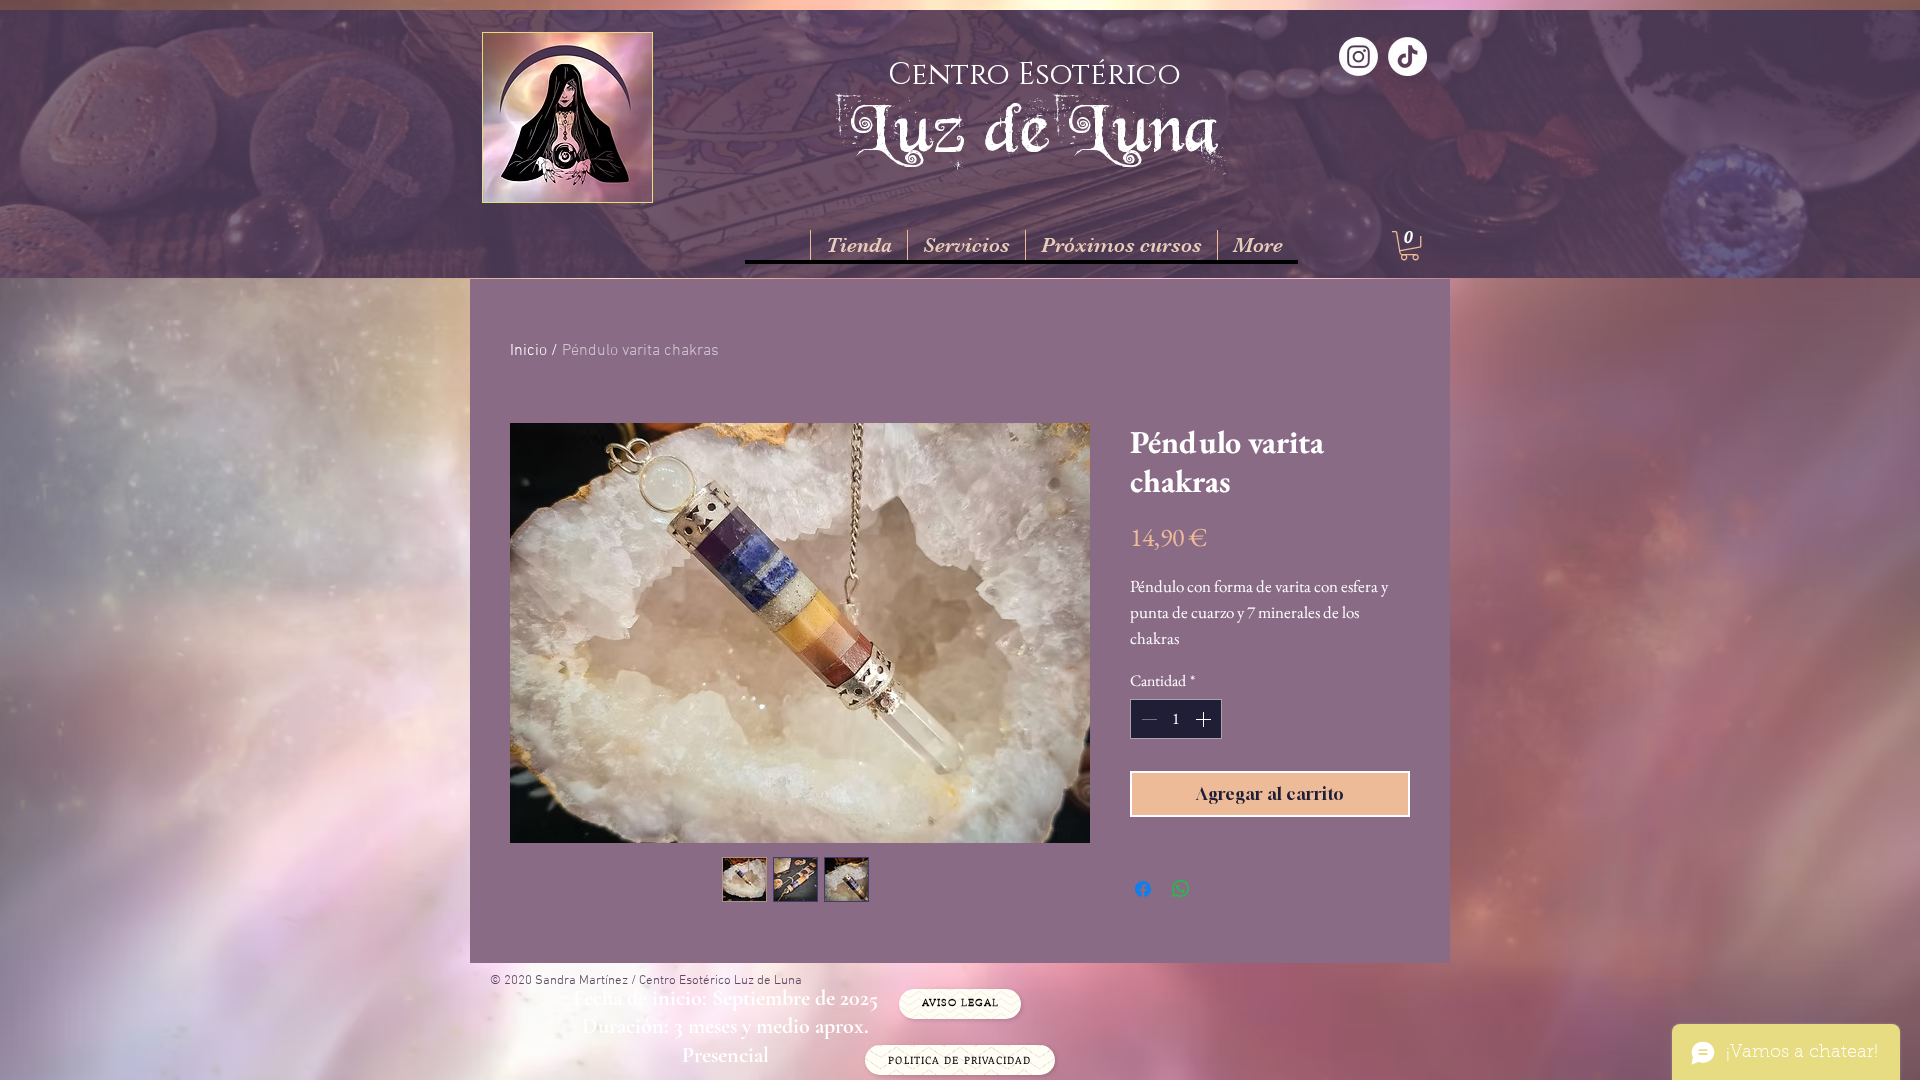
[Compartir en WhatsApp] (1181, 889)
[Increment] (1205, 719)
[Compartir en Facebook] (1143, 889)
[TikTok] (1407, 56)
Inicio (528, 351)
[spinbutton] (1176, 719)
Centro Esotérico (1034, 75)
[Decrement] (1147, 719)
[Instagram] (1358, 56)
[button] (1409, 245)
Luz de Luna (1034, 127)
